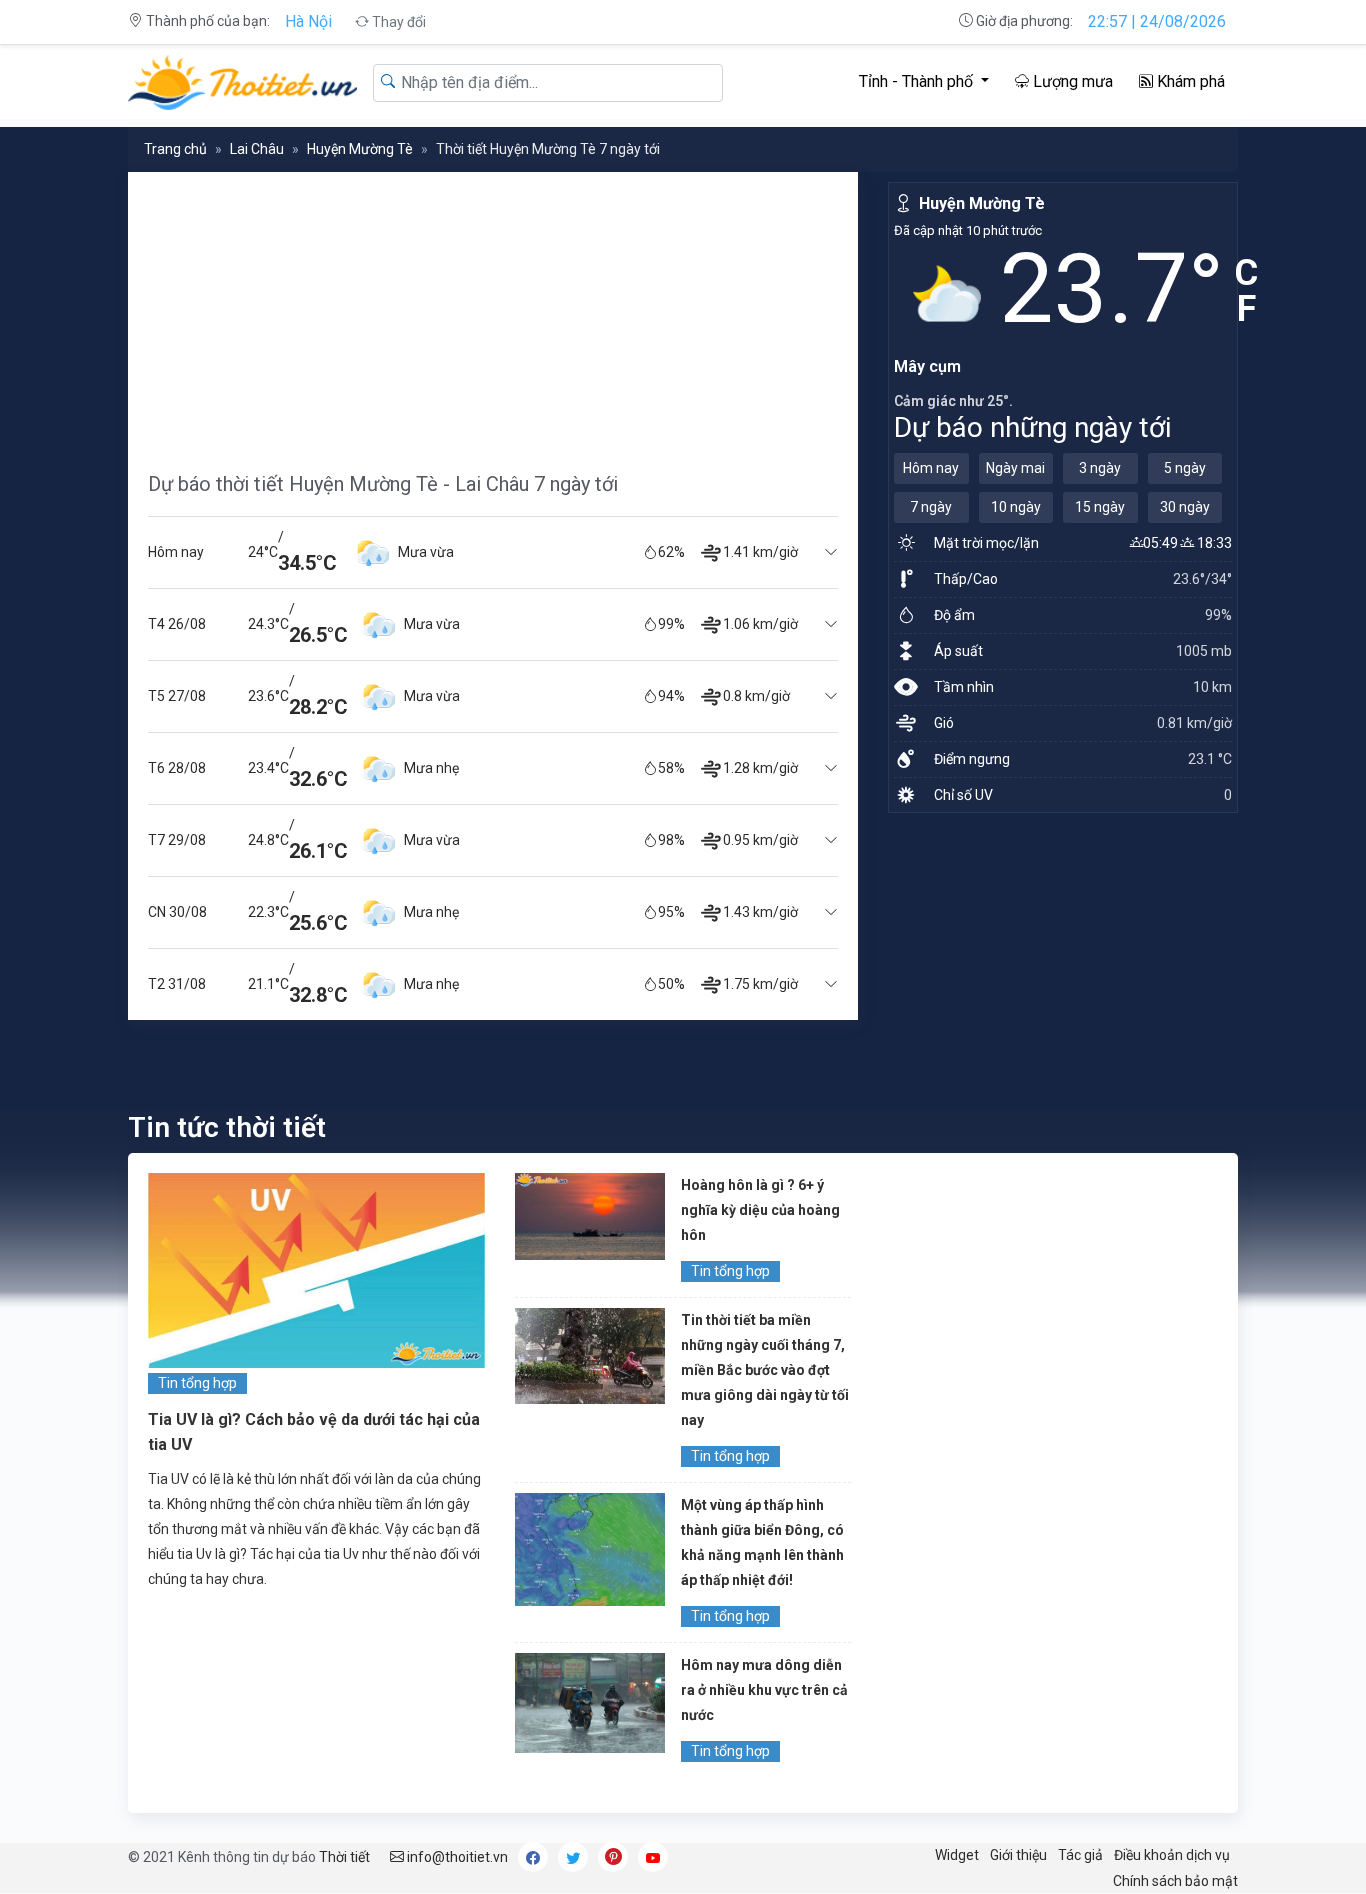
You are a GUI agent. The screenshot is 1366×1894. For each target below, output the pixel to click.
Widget (957, 1855)
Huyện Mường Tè (360, 149)
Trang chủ (175, 149)
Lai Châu (257, 149)
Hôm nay (931, 468)
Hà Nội (308, 21)
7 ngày (931, 507)
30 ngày (1185, 507)
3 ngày (1100, 468)
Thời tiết (344, 1857)
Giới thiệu (1018, 1855)
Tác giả (1080, 1855)
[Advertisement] (493, 312)
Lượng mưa (1071, 81)
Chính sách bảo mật (1175, 1881)
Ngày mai (1015, 468)
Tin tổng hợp (197, 1383)
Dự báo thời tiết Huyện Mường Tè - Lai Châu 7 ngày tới (383, 484)
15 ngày (1100, 507)
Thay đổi (397, 22)
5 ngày (1185, 468)
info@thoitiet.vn (456, 1857)
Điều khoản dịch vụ (1172, 1855)
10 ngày (1016, 507)
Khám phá (1189, 81)
